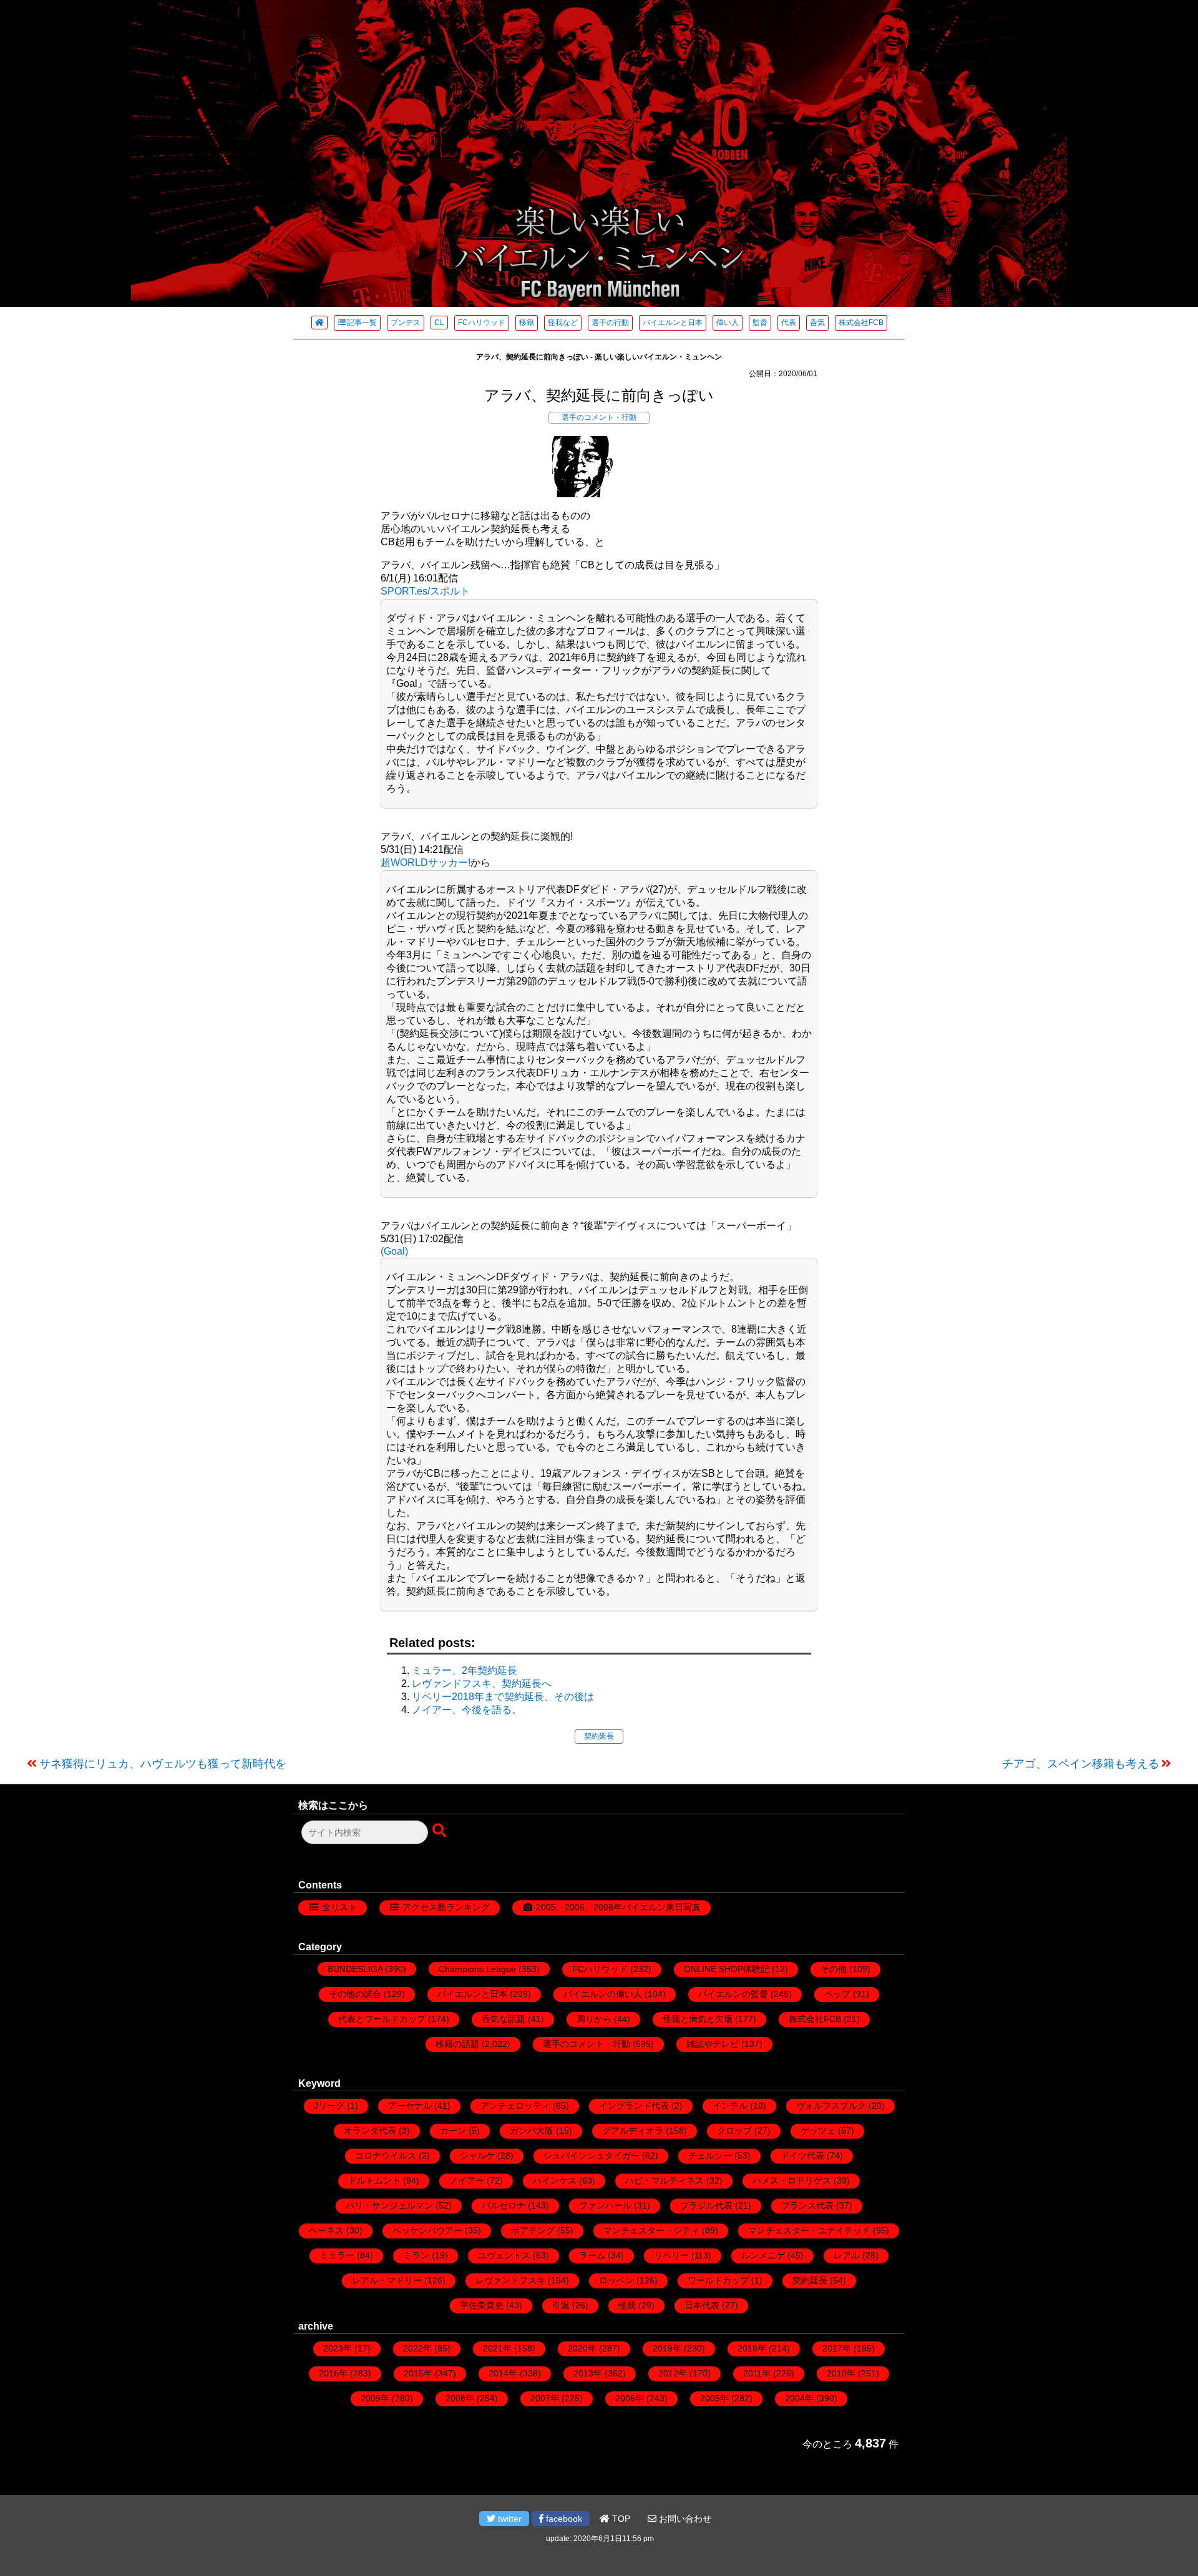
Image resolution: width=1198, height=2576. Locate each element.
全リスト (339, 1907)
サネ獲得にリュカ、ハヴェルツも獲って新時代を (163, 1764)
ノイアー (467, 2180)
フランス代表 (807, 2205)
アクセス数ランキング (446, 1907)
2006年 (630, 2398)
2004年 (799, 2398)
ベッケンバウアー (427, 2230)
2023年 (338, 2348)
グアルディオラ (633, 2131)
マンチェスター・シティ (651, 2230)
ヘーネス (326, 2230)
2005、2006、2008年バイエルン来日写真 (618, 1907)
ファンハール (605, 2205)
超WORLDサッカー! (426, 863)
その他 (834, 1969)
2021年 (497, 2348)
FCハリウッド (482, 323)
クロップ (734, 2131)
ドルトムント (374, 2180)
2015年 (418, 2373)
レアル (847, 2255)
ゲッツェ (818, 2131)
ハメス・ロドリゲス (792, 2180)
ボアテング (533, 2230)
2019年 (667, 2348)
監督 (760, 323)
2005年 (714, 2398)
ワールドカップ (718, 2280)
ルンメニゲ (763, 2255)
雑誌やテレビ (713, 2044)
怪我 (627, 2305)
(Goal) (394, 1251)
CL (439, 323)
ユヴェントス (504, 2255)
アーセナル (410, 2106)
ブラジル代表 (706, 2205)
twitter (509, 2519)
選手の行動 (610, 323)
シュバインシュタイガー (592, 2156)
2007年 (545, 2398)
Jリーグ (329, 2106)
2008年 (460, 2398)
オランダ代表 (370, 2131)
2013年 (588, 2373)
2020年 (582, 2348)
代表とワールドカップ (382, 2019)
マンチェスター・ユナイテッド (809, 2230)
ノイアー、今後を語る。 (467, 1710)
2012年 (673, 2373)
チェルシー (710, 2156)
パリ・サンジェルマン (389, 2205)
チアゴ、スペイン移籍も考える (1081, 1764)
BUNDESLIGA (355, 1969)
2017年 (837, 2348)
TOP (620, 2519)
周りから (594, 2019)
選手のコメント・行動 (599, 417)
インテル (730, 2106)
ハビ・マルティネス (665, 2180)
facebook (563, 2519)
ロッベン (616, 2280)
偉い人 (728, 323)
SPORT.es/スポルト (425, 591)
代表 (789, 323)
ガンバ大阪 (532, 2131)
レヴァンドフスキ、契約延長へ (482, 1684)
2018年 (752, 2348)
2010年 (841, 2373)
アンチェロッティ (515, 2106)
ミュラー (337, 2255)
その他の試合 (355, 1994)
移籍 (527, 323)
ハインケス (555, 2180)
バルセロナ (504, 2205)
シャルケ (477, 2156)
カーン (453, 2131)
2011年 (757, 2373)
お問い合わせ (684, 2519)
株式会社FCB (861, 323)
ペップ (837, 1994)
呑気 (817, 323)
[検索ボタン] (441, 1831)
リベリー (671, 2255)
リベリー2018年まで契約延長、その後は (503, 1697)
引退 (561, 2305)
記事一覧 (362, 323)
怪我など (563, 323)
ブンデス (406, 323)
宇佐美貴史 (482, 2305)
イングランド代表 (634, 2106)
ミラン (416, 2255)
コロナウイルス (386, 2156)
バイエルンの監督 (733, 1994)
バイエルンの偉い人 (603, 1994)
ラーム (592, 2255)
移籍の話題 (457, 2044)
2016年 (333, 2373)
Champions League (477, 1969)
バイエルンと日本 (673, 323)
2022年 (417, 2348)
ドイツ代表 (802, 2156)
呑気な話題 (504, 2019)
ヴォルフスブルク (831, 2106)
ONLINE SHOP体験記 (727, 1969)
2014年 (503, 2373)
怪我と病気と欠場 (698, 2019)
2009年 (375, 2398)
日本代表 (702, 2305)
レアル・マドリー (387, 2280)
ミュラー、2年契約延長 (465, 1670)
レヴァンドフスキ (510, 2280)
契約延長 (599, 1736)
